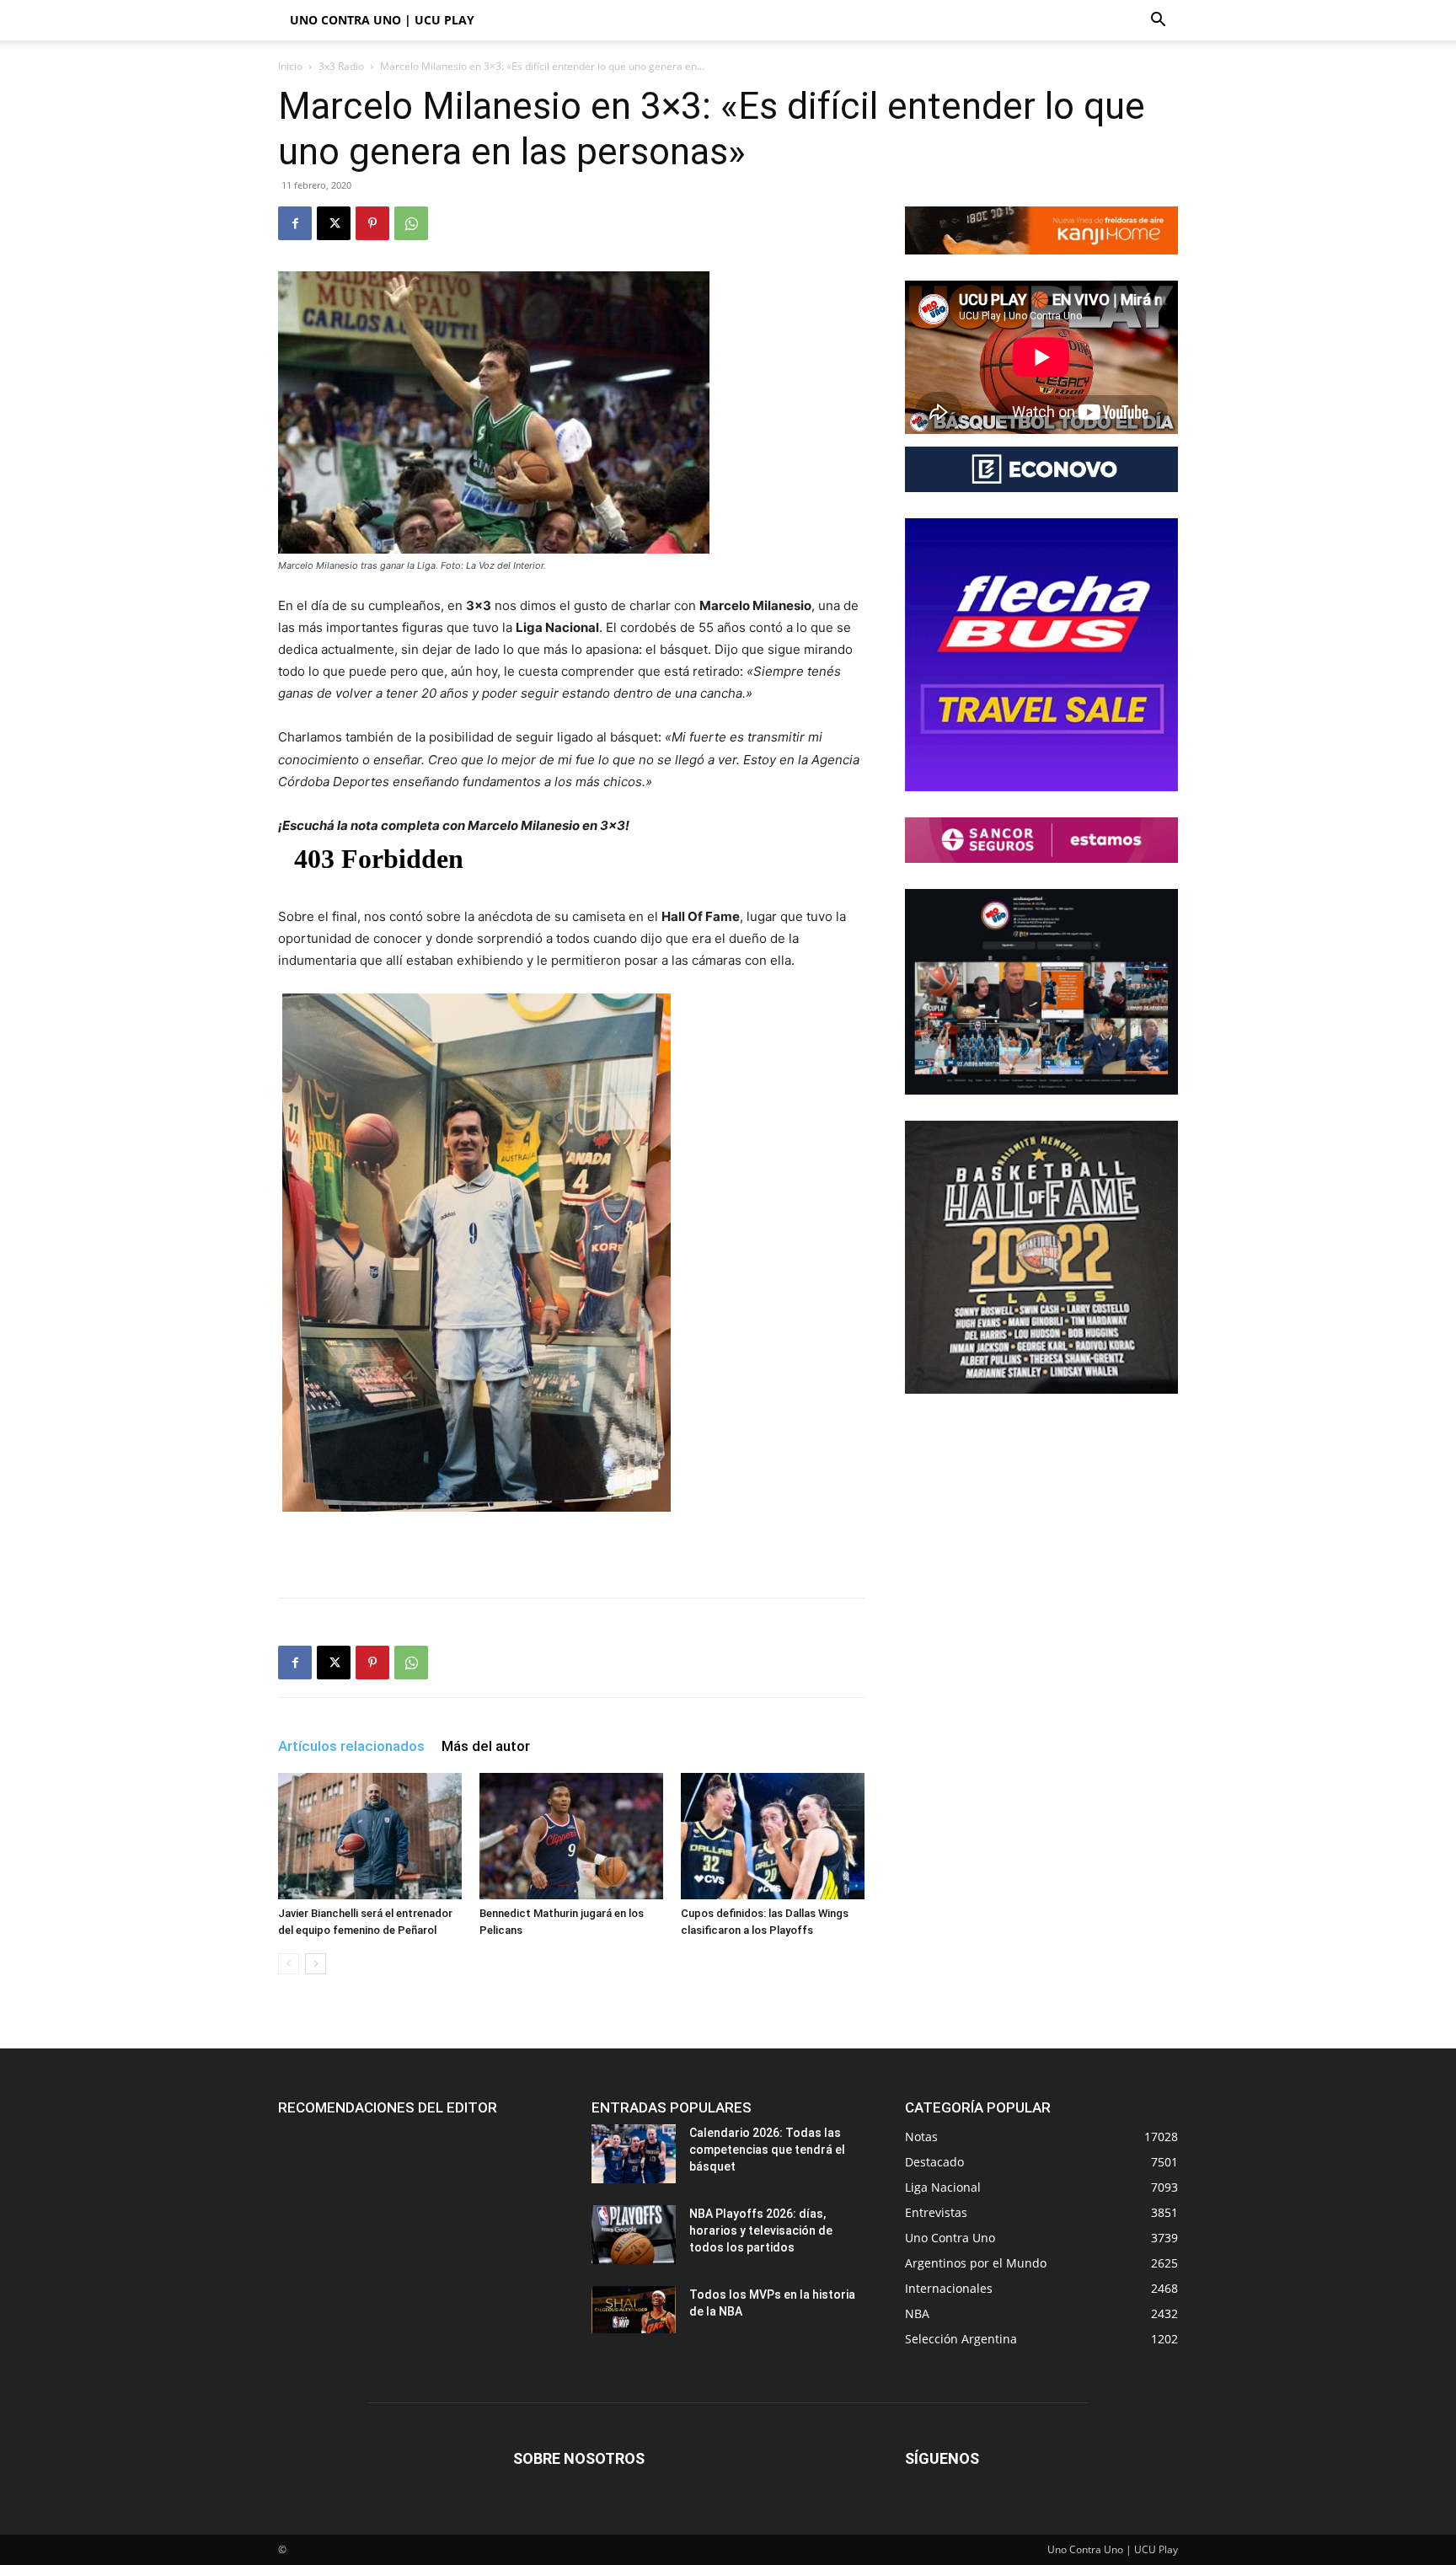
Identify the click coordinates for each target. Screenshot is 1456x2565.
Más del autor (486, 1746)
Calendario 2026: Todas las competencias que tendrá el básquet (767, 2150)
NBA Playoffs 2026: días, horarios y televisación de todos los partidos (761, 2230)
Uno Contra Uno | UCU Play (382, 20)
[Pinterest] (372, 223)
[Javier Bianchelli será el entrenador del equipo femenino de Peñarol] (370, 1836)
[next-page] (316, 1964)
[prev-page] (289, 1964)
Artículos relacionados (351, 1746)
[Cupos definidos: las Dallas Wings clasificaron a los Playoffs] (773, 1836)
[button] (1158, 21)
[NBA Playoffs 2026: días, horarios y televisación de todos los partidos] (634, 2235)
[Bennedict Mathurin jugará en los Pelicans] (571, 1836)
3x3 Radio (341, 66)
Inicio (290, 66)
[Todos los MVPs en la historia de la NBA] (634, 2310)
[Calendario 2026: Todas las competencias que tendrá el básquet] (634, 2154)
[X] (334, 223)
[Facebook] (295, 223)
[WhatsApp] (411, 223)
